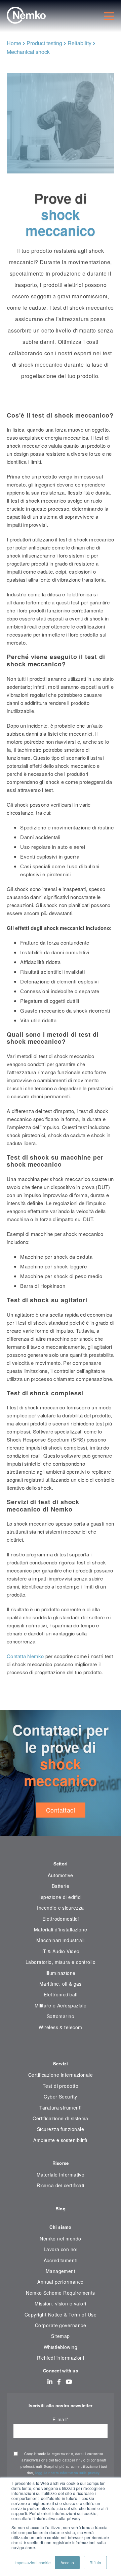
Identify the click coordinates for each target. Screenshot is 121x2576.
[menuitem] (61, 2048)
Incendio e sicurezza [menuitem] (60, 1908)
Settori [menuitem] (61, 1864)
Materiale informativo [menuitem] (61, 2175)
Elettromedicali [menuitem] (61, 1994)
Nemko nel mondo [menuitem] (60, 2238)
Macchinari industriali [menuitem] (60, 1940)
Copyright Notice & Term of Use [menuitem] (61, 2314)
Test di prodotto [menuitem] (61, 2086)
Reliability (79, 43)
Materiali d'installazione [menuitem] (61, 1929)
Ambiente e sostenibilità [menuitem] (60, 2140)
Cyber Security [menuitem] (61, 2096)
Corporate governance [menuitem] (61, 2325)
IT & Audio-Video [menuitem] (61, 1951)
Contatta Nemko (25, 1656)
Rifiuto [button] (95, 2562)
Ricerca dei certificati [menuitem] (61, 2185)
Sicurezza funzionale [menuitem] (61, 2129)
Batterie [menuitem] (61, 1886)
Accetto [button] (67, 2562)
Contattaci (61, 1810)
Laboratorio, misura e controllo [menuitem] (61, 1962)
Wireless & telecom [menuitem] (60, 2027)
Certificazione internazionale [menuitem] (61, 2075)
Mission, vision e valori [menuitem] (60, 2303)
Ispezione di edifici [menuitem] (60, 1897)
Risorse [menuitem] (61, 2163)
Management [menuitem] (61, 2271)
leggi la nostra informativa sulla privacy (67, 2473)
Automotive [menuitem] (61, 1875)
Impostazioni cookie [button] (33, 2562)
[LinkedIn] (50, 2381)
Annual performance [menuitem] (60, 2282)
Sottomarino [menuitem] (61, 2016)
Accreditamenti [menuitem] (61, 2260)
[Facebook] (59, 2381)
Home (14, 43)
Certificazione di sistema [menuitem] (61, 2118)
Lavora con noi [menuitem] (61, 2249)
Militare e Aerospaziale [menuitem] (61, 2005)
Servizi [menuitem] (61, 2064)
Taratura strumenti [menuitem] (60, 2108)
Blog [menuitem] (61, 2209)
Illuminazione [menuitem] (60, 1973)
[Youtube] (69, 2381)
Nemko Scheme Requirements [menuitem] (61, 2293)
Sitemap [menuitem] (60, 2336)
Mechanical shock (28, 52)
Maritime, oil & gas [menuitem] (61, 1984)
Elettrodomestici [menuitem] (61, 1919)
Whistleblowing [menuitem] (61, 2347)
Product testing (44, 43)
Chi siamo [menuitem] (60, 2227)
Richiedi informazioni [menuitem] (61, 2358)
